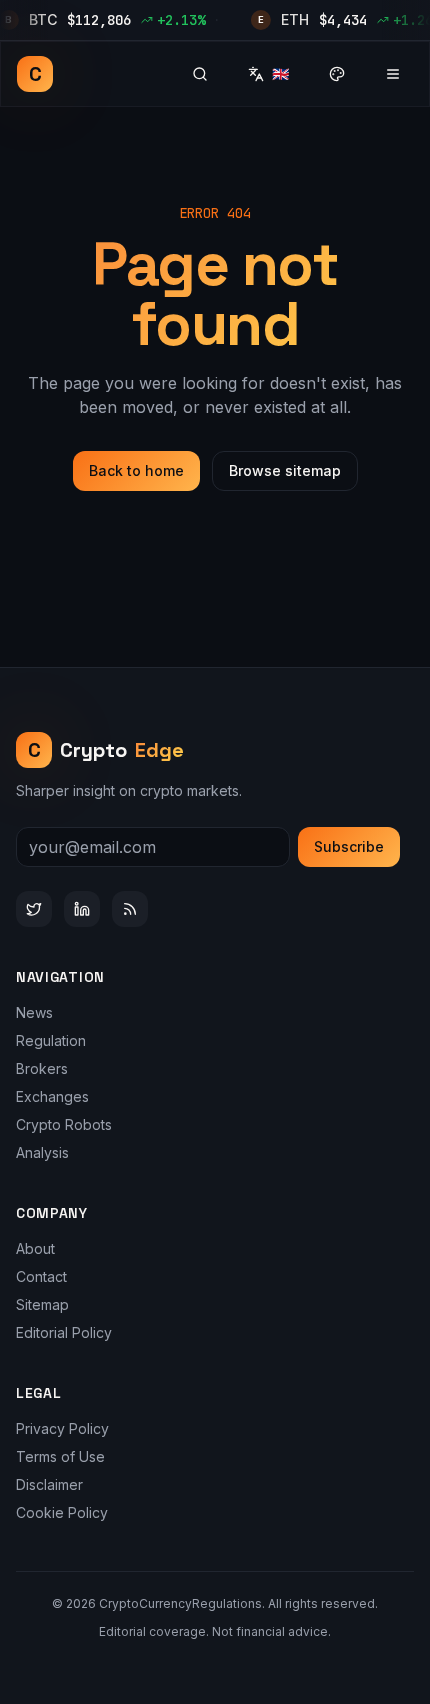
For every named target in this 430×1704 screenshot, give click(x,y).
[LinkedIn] (82, 909)
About (35, 1248)
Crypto (106, 750)
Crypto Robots (64, 1124)
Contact (41, 1276)
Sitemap (42, 1304)
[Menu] (393, 74)
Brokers (42, 1068)
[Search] (200, 74)
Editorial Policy (64, 1332)
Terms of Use (60, 1456)
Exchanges (52, 1096)
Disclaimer (49, 1484)
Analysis (42, 1152)
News (34, 1012)
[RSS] (130, 909)
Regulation (51, 1040)
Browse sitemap (285, 470)
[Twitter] (34, 909)
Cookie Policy (62, 1512)
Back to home (136, 470)
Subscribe (349, 846)
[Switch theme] (337, 74)
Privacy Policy (62, 1428)
